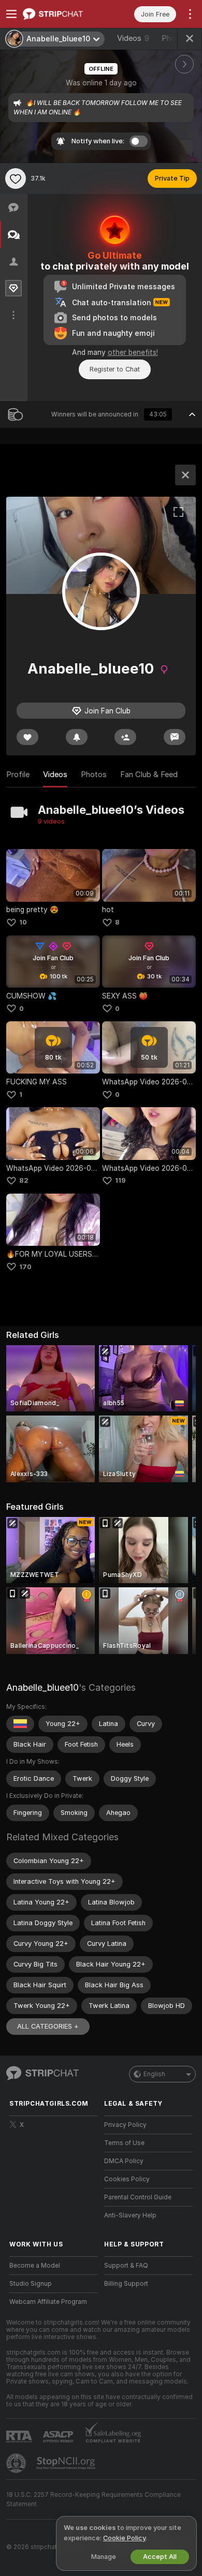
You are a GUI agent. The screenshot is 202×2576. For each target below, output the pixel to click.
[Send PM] (175, 737)
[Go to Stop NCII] (67, 2463)
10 (23, 922)
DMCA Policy (124, 2161)
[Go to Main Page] (62, 14)
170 (25, 1267)
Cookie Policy (124, 2538)
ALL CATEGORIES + (48, 2026)
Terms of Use (124, 2143)
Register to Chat (115, 369)
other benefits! (133, 352)
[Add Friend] (125, 737)
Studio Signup (31, 2284)
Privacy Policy (125, 2125)
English (154, 2074)
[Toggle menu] (11, 14)
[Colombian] (20, 1724)
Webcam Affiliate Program (48, 2302)
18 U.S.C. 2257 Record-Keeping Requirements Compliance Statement (93, 2499)
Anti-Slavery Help (130, 2215)
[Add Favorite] (16, 178)
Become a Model (35, 2266)
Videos (133, 38)
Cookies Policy (127, 2179)
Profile (18, 775)
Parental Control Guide (138, 2197)
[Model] (185, 475)
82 (24, 1180)
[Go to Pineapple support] (17, 2463)
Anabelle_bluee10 (42, 1687)
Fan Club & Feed (149, 775)
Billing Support (126, 2284)
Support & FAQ (126, 2266)
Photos (94, 775)
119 (120, 1180)
